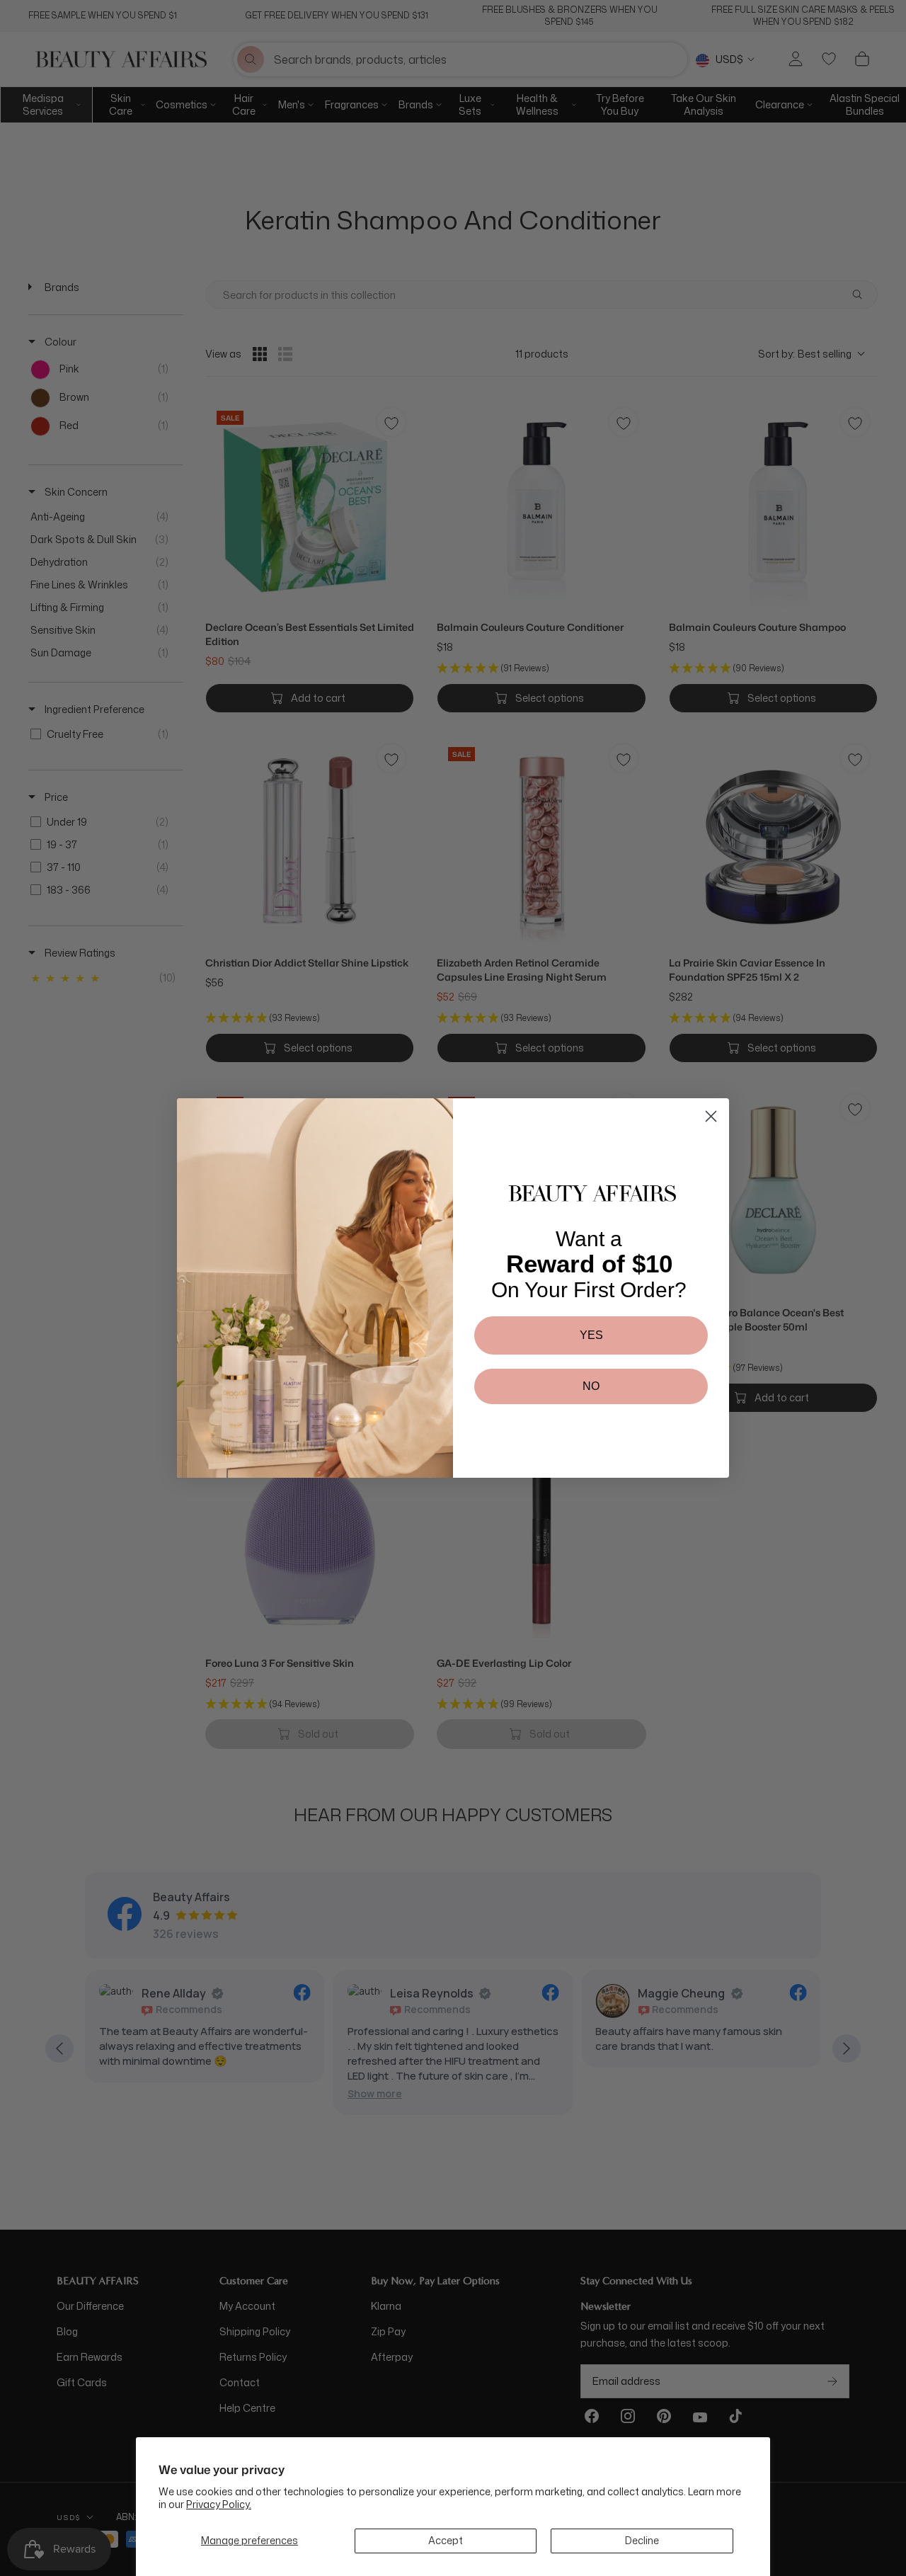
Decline (642, 2540)
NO (591, 1386)
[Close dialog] (711, 1116)
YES (591, 1335)
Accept (446, 2540)
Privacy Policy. (219, 2504)
